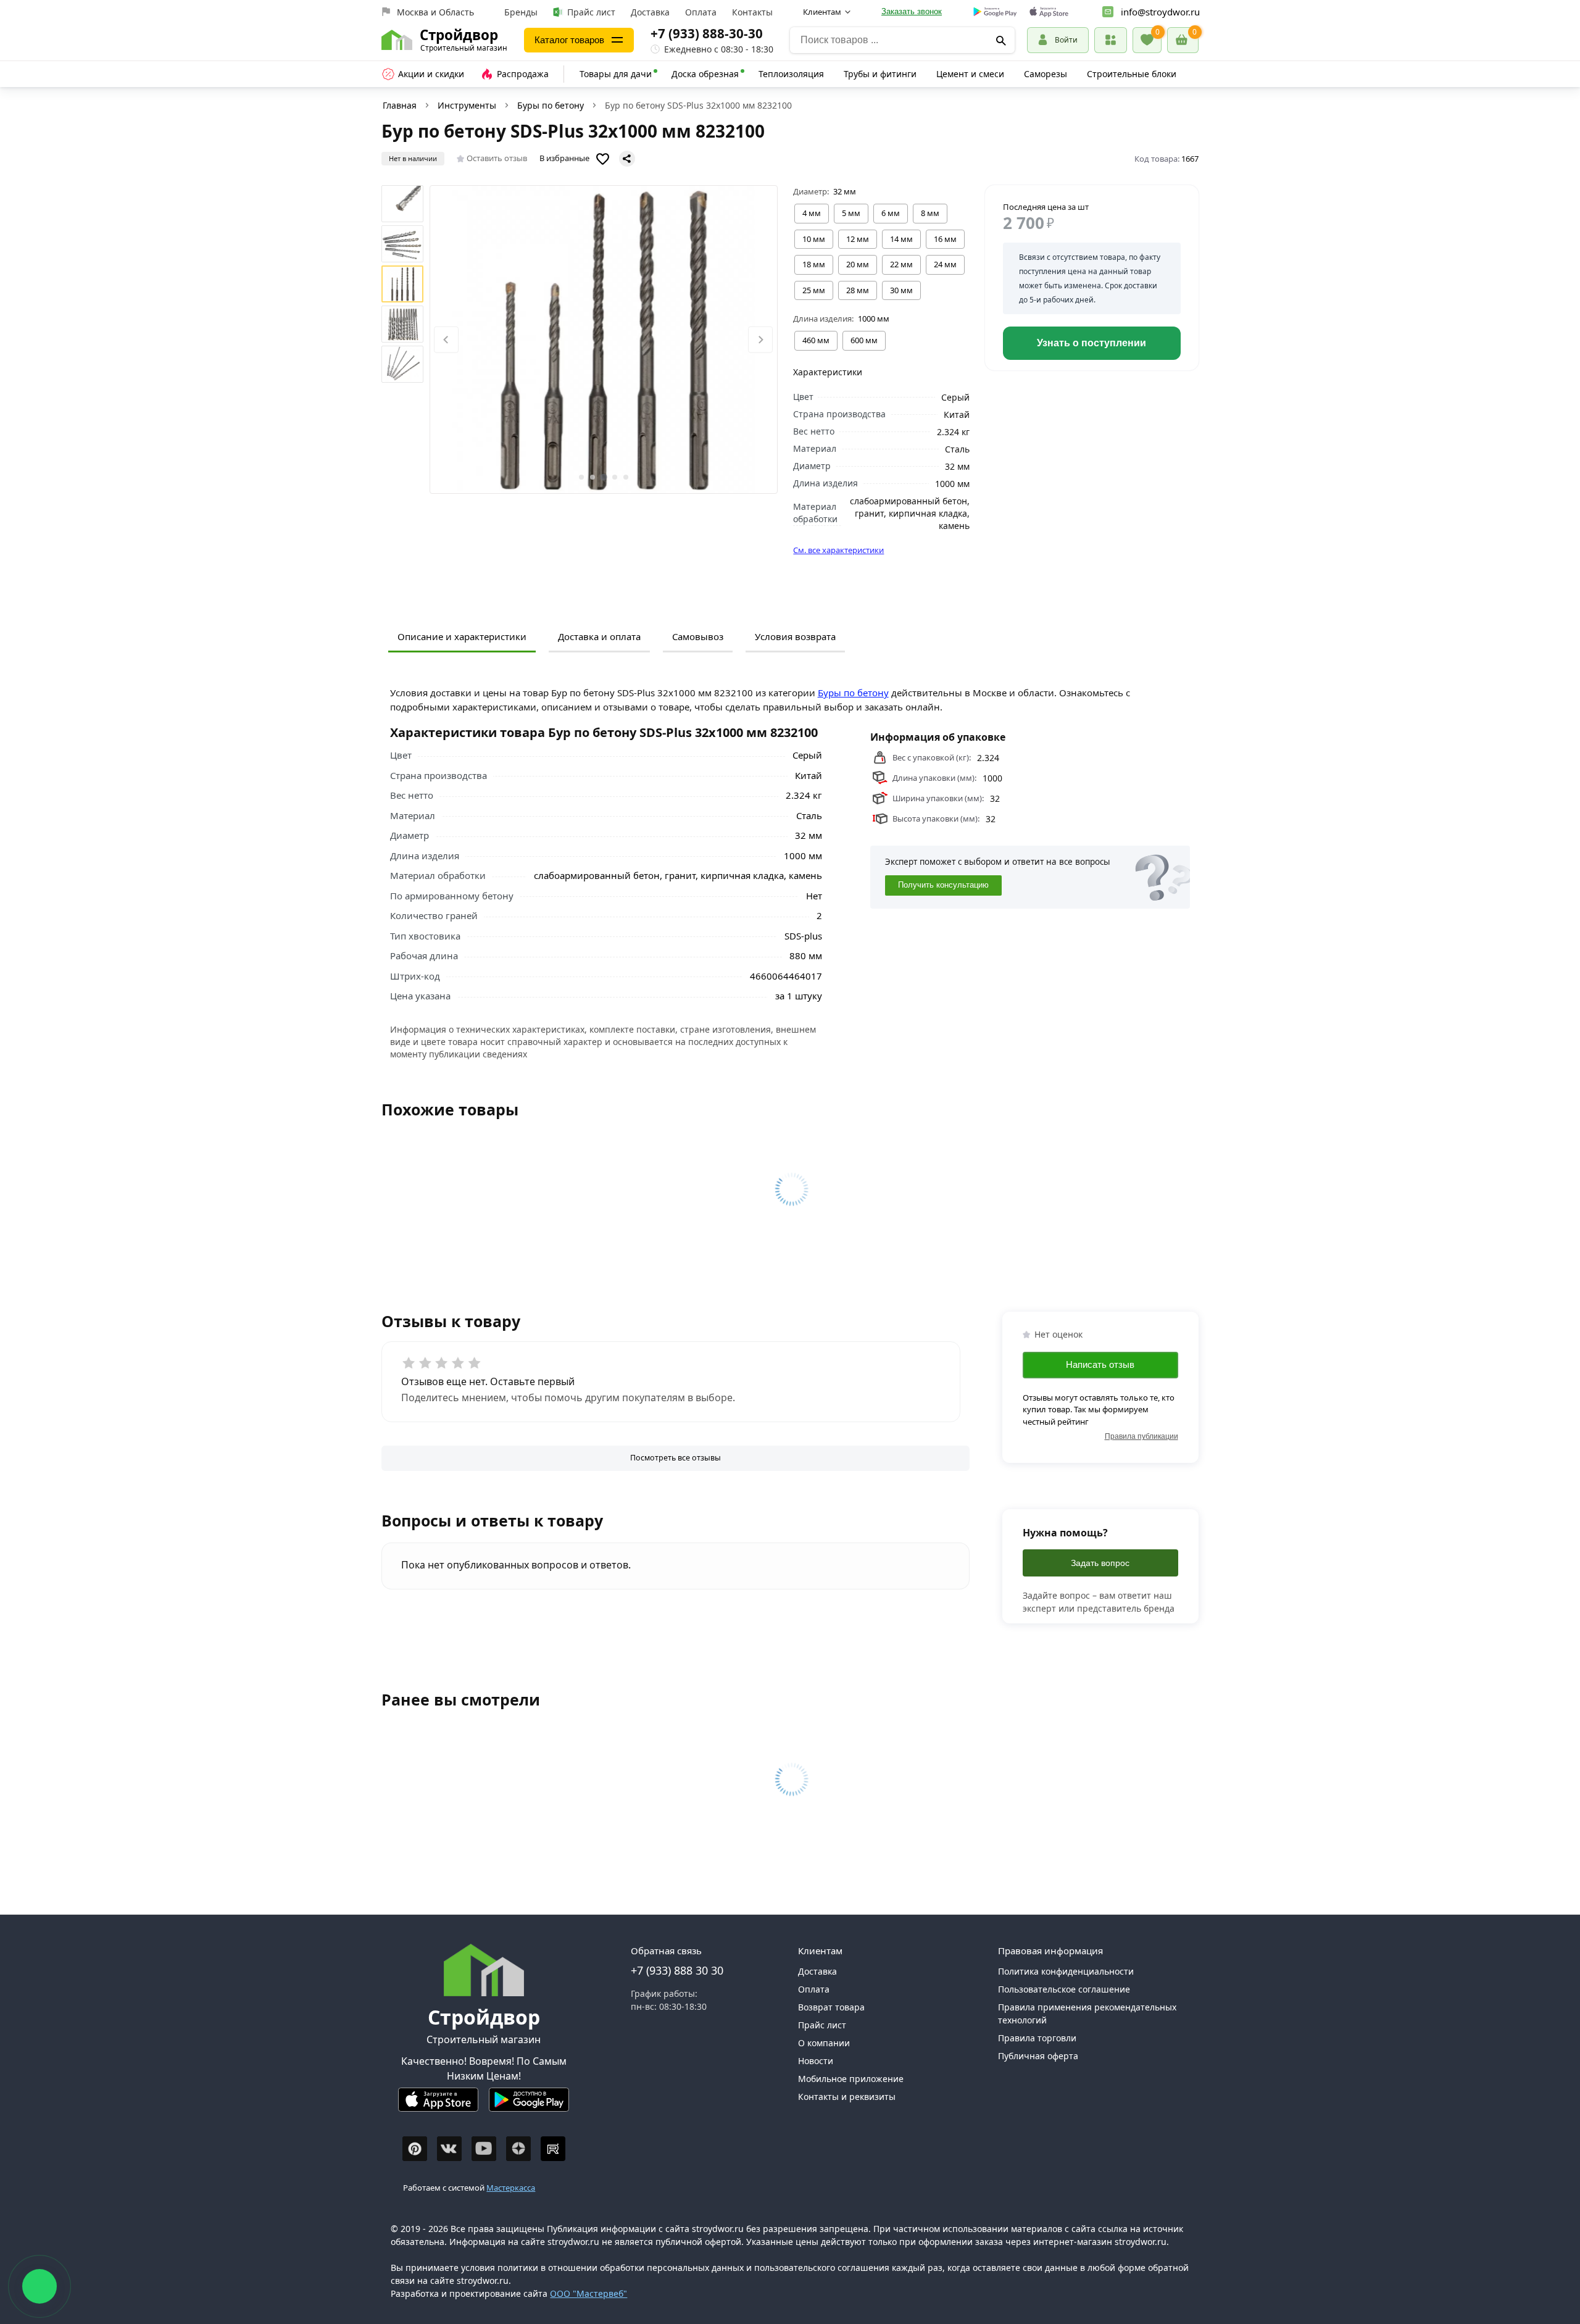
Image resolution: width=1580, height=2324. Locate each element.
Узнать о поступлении (1091, 343)
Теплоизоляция (791, 74)
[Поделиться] (627, 159)
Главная (400, 105)
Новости (816, 2061)
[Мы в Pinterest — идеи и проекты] (415, 2149)
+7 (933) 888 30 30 (677, 1970)
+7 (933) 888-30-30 (707, 33)
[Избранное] (1147, 40)
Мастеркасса (511, 2188)
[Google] (995, 12)
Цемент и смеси (970, 74)
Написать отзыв (1100, 1364)
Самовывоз (698, 636)
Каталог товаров (569, 40)
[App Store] (438, 2105)
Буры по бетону (551, 105)
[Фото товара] (604, 339)
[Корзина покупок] (1183, 40)
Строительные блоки (1132, 74)
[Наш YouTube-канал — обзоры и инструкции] (484, 2149)
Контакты (752, 12)
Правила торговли (1037, 2038)
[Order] (1111, 40)
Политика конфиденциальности (1066, 1971)
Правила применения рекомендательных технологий (1087, 2014)
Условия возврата (795, 636)
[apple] (1049, 12)
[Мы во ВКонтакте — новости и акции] (449, 2149)
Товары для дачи (616, 74)
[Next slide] (760, 340)
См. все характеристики (838, 550)
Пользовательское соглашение (1064, 1989)
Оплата (701, 12)
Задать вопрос (1100, 1563)
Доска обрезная (705, 74)
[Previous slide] (446, 340)
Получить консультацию (943, 886)
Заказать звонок (912, 11)
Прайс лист (591, 12)
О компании (824, 2043)
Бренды (521, 12)
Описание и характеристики (462, 636)
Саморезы (1046, 74)
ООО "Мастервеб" (588, 2293)
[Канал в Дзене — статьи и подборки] (518, 2149)
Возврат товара (831, 2007)
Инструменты (467, 105)
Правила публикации (1141, 1436)
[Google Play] (529, 2105)
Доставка (650, 12)
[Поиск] (1001, 40)
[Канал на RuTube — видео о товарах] (553, 2149)
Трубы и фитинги (880, 74)
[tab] (581, 477)
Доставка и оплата (599, 636)
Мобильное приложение (851, 2079)
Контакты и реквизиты (847, 2097)
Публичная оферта (1038, 2056)
